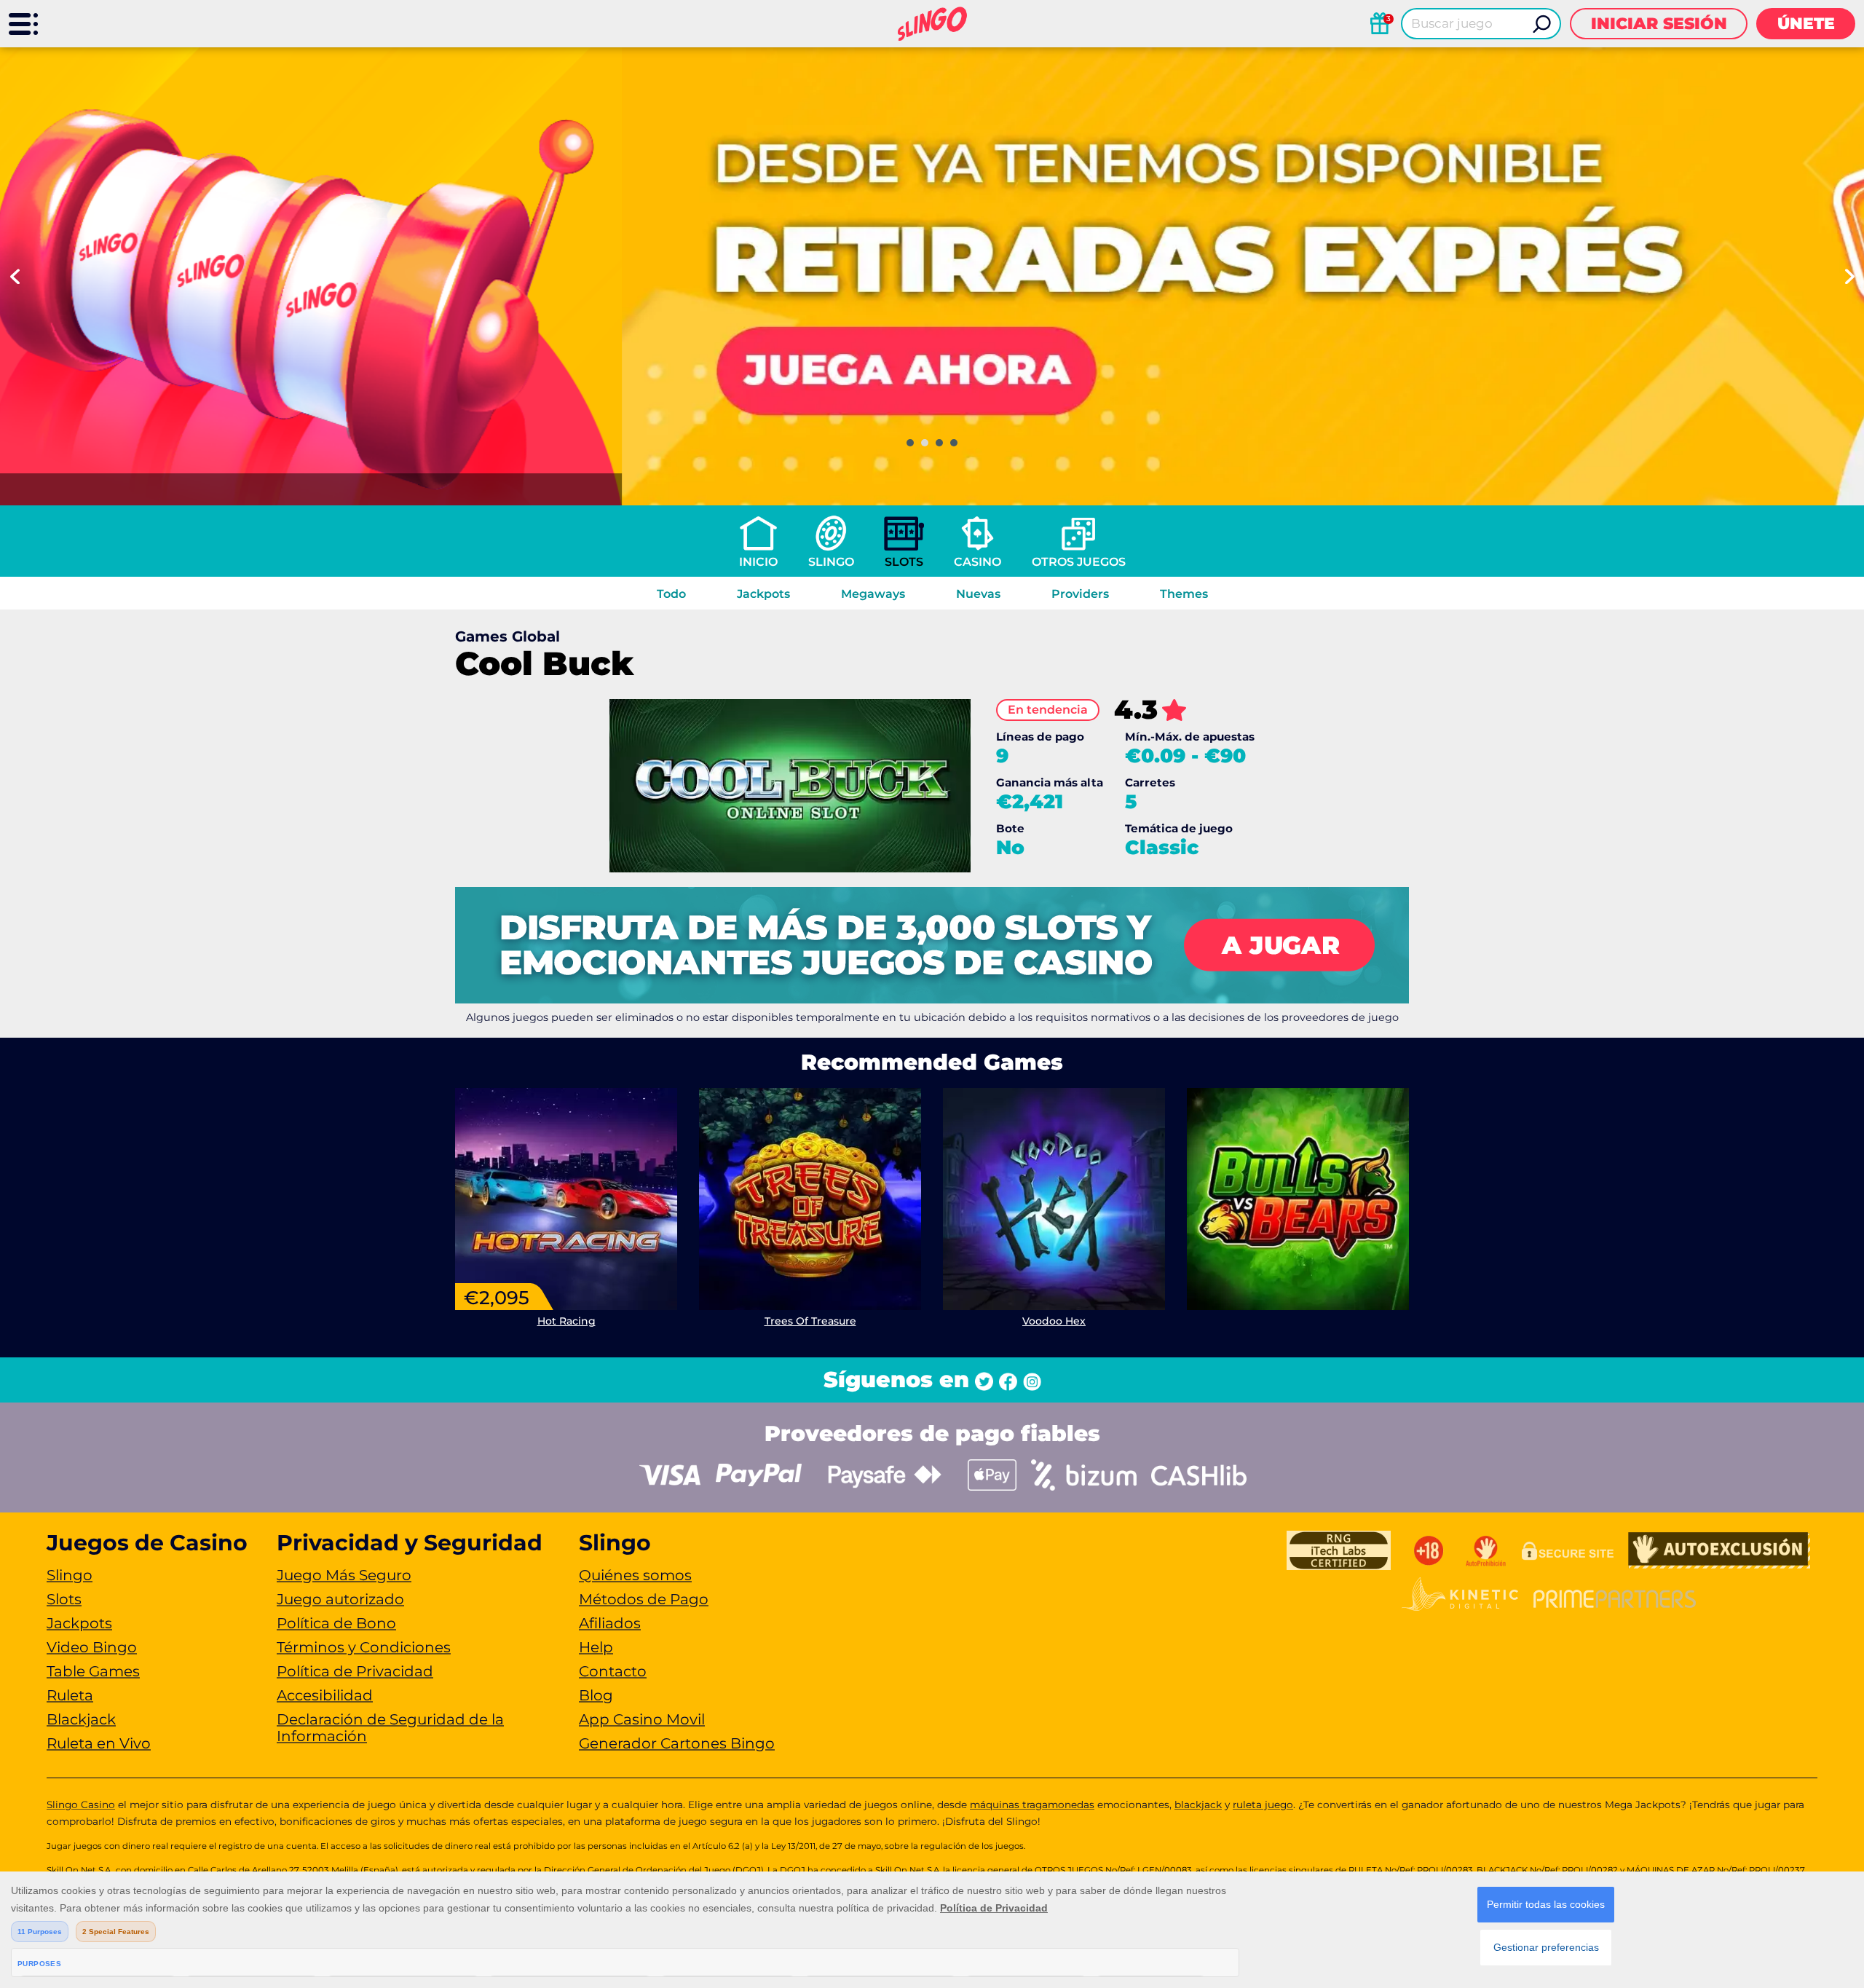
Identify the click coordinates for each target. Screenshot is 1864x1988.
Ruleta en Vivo (99, 1743)
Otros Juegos (1079, 562)
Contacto (613, 1671)
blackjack (1198, 1804)
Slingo (831, 562)
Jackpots (763, 594)
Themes (1184, 594)
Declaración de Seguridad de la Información (390, 1728)
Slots (904, 562)
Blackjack (81, 1719)
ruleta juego (1263, 1804)
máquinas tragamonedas (1032, 1804)
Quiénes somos (635, 1575)
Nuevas (978, 594)
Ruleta (70, 1695)
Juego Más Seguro (344, 1575)
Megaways (873, 594)
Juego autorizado (340, 1599)
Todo (671, 594)
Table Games (93, 1671)
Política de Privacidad (355, 1671)
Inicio (758, 562)
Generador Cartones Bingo (677, 1743)
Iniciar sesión (1659, 24)
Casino (978, 562)
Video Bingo (92, 1647)
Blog (596, 1695)
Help (596, 1647)
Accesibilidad (325, 1695)
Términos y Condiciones (364, 1647)
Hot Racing (566, 1321)
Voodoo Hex (1054, 1321)
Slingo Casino (81, 1804)
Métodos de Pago (644, 1599)
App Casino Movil (642, 1719)
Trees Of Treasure (810, 1321)
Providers (1080, 594)
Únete (1806, 24)
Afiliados (610, 1623)
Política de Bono (336, 1623)
